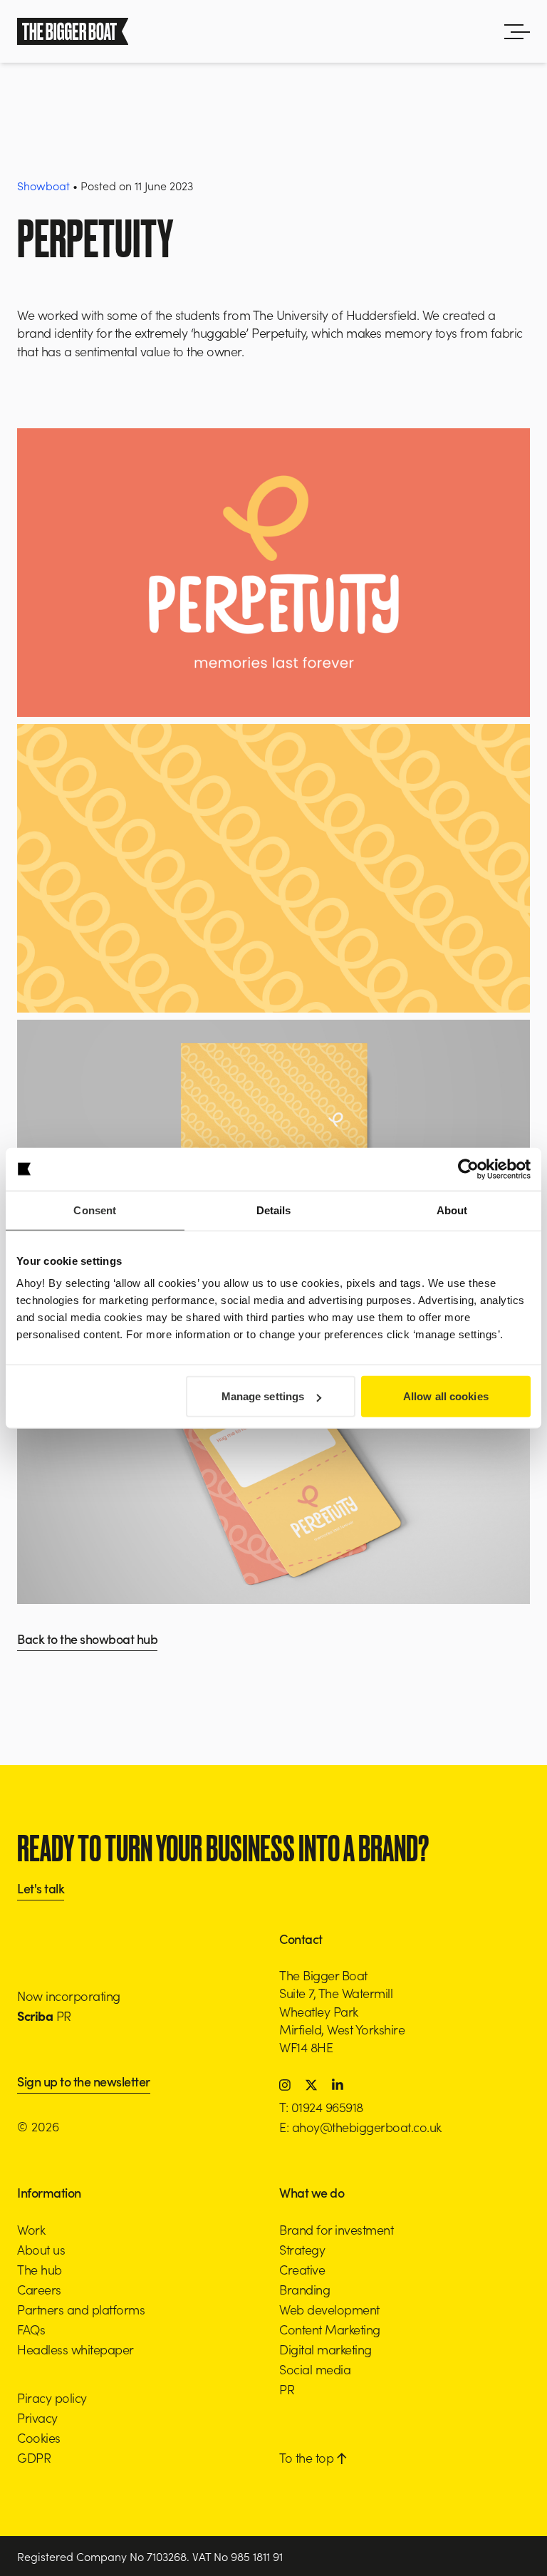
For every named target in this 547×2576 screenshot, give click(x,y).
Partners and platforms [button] (81, 2309)
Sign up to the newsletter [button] (84, 2083)
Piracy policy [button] (52, 2397)
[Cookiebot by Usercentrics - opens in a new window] (468, 1169)
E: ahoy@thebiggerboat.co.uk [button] (360, 2127)
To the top (308, 2457)
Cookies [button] (39, 2437)
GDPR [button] (34, 2457)
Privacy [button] (37, 2417)
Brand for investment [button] (336, 2229)
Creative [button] (302, 2269)
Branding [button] (304, 2289)
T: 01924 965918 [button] (321, 2107)
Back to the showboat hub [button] (87, 1640)
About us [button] (41, 2249)
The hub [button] (40, 2269)
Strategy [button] (302, 2249)
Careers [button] (39, 2289)
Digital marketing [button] (325, 2349)
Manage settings (263, 1396)
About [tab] (452, 1210)
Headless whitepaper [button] (75, 2349)
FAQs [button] (31, 2329)
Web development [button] (329, 2309)
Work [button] (31, 2229)
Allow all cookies (446, 1396)
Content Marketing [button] (330, 2329)
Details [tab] (274, 1210)
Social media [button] (315, 2369)
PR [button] (287, 2389)
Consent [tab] (95, 1210)
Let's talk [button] (41, 1889)
